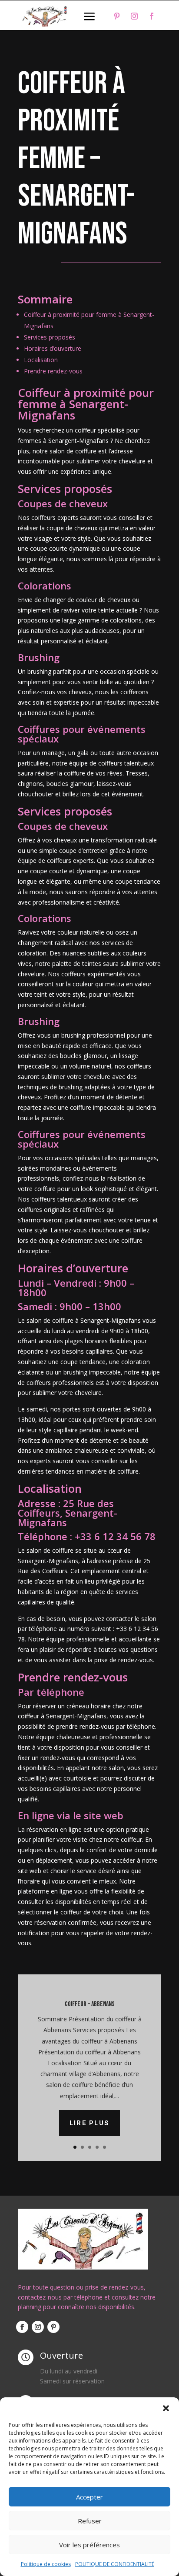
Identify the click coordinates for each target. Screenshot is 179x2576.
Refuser (90, 2521)
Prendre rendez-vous (53, 371)
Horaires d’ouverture (53, 348)
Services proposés (50, 337)
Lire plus (89, 2123)
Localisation (41, 360)
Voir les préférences (89, 2545)
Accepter (89, 2497)
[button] (166, 2408)
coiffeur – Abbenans (90, 2004)
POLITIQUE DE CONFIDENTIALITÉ (115, 2564)
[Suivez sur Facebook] (152, 16)
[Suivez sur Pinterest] (117, 16)
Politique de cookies (46, 2564)
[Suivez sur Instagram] (134, 16)
